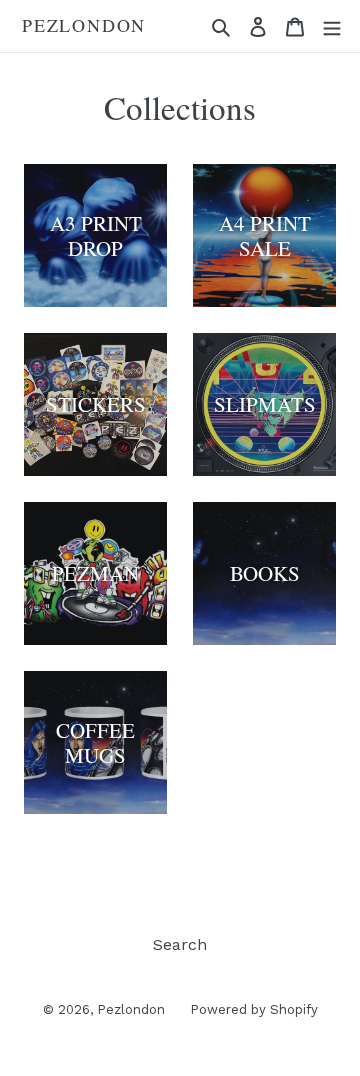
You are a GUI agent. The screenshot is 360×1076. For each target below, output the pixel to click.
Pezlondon (84, 26)
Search (180, 944)
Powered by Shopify (254, 1009)
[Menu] (332, 26)
